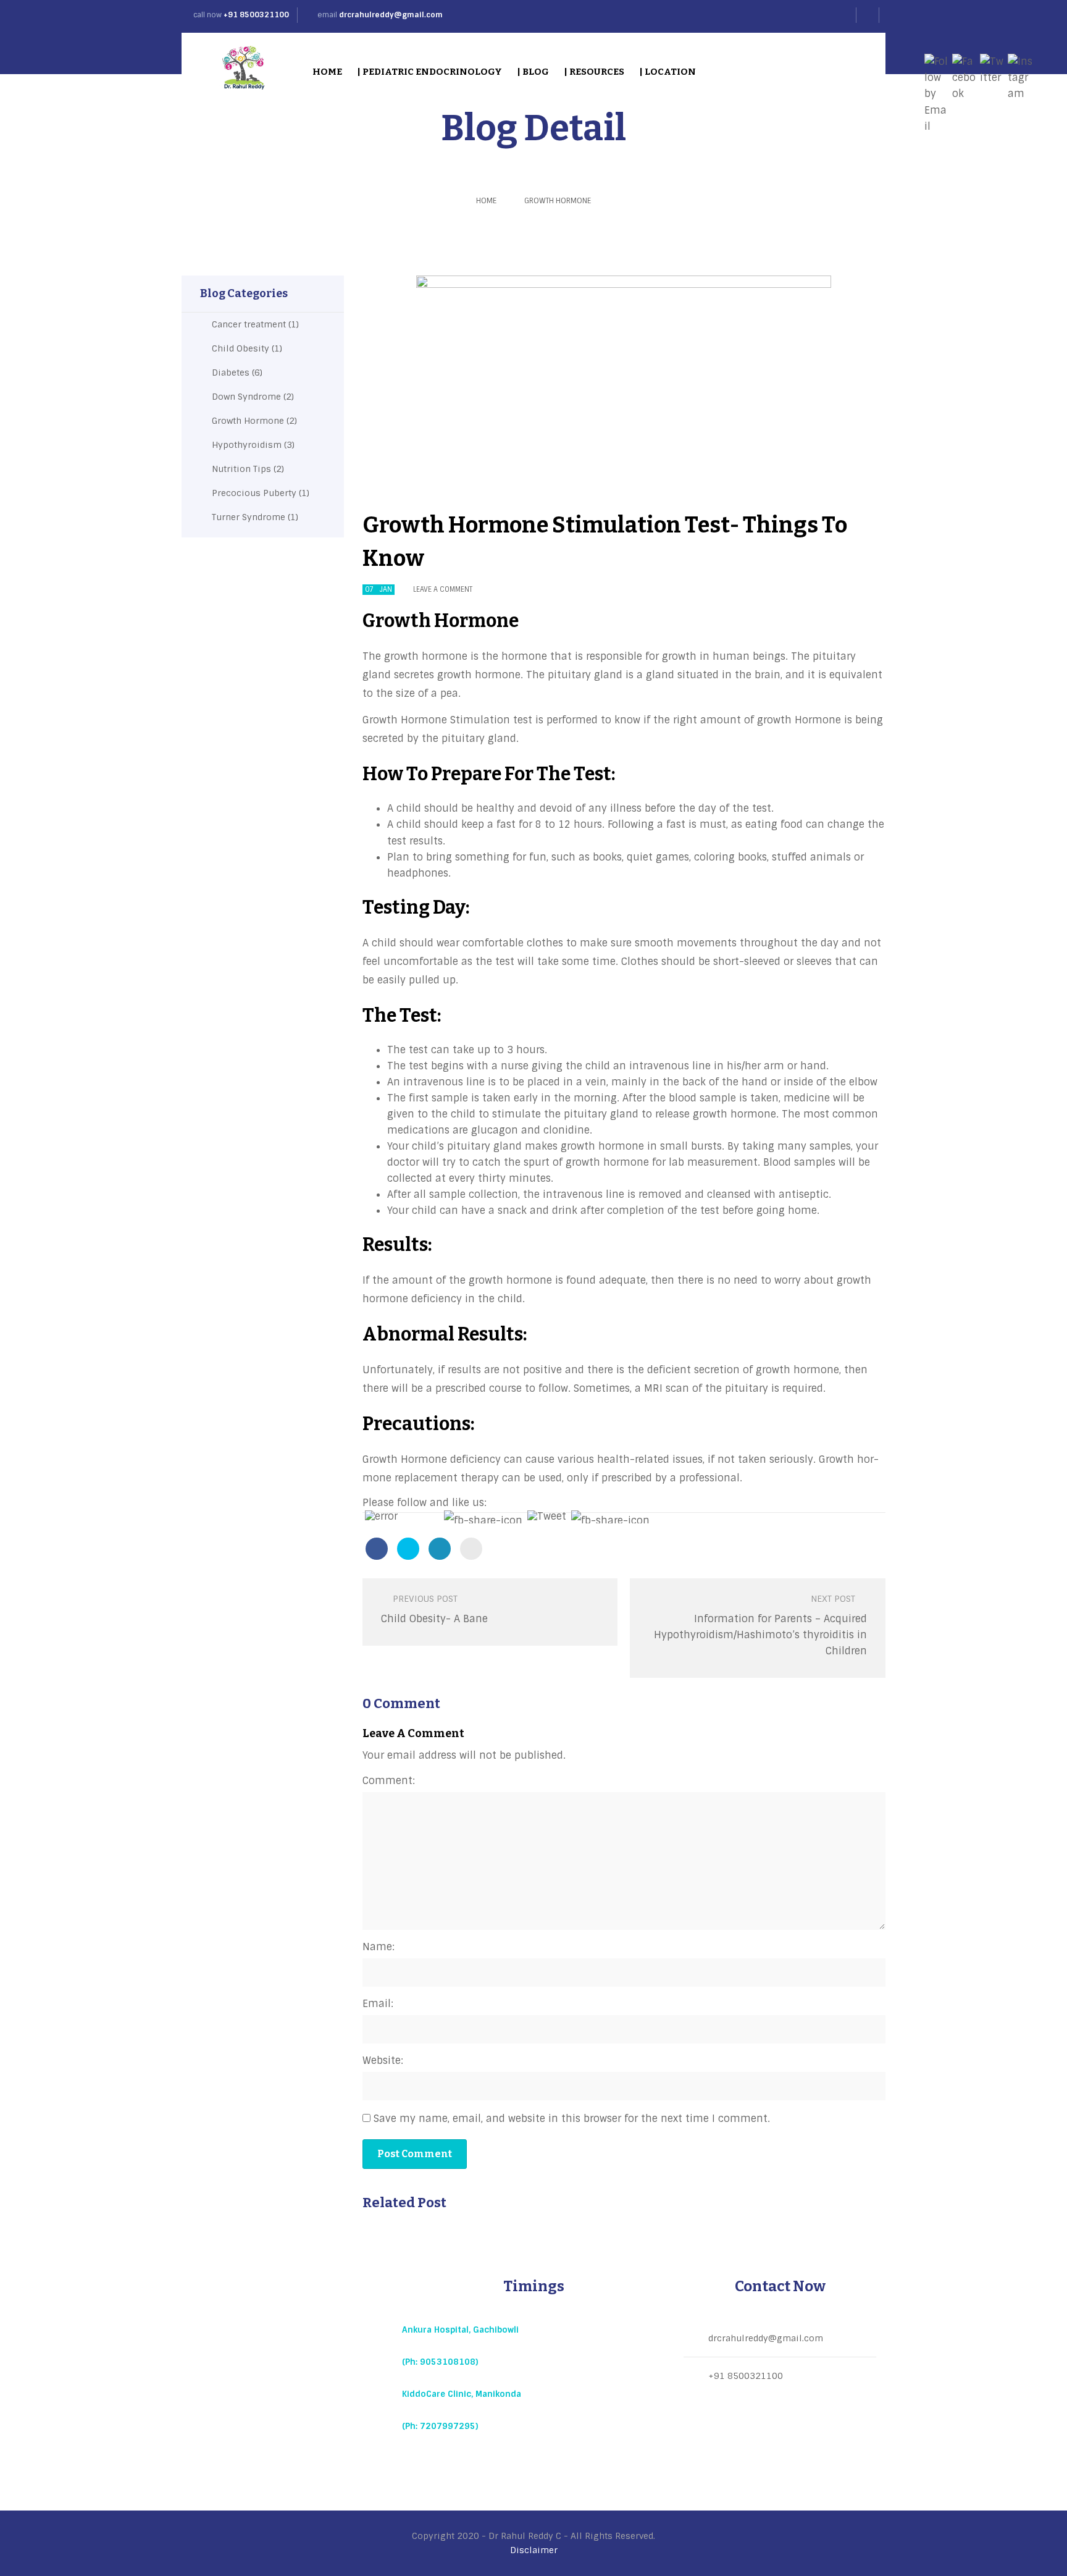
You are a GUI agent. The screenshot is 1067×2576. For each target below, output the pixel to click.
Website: (383, 2060)
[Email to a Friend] (471, 1549)
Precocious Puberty (254, 493)
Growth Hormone (558, 201)
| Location (667, 72)
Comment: (389, 1781)
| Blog (533, 72)
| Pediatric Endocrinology (429, 72)
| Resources (594, 72)
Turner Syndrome (249, 517)
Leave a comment (443, 589)
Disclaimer (534, 2550)
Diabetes (231, 373)
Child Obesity (241, 348)
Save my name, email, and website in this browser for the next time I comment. (572, 2119)
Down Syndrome (246, 397)
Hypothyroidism (247, 445)
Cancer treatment (249, 324)
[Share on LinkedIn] (440, 1549)
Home (327, 72)
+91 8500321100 (256, 15)
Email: (378, 2004)
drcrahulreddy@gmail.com (391, 15)
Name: (379, 1947)
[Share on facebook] (377, 1549)
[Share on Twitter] (408, 1549)
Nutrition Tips (241, 469)
